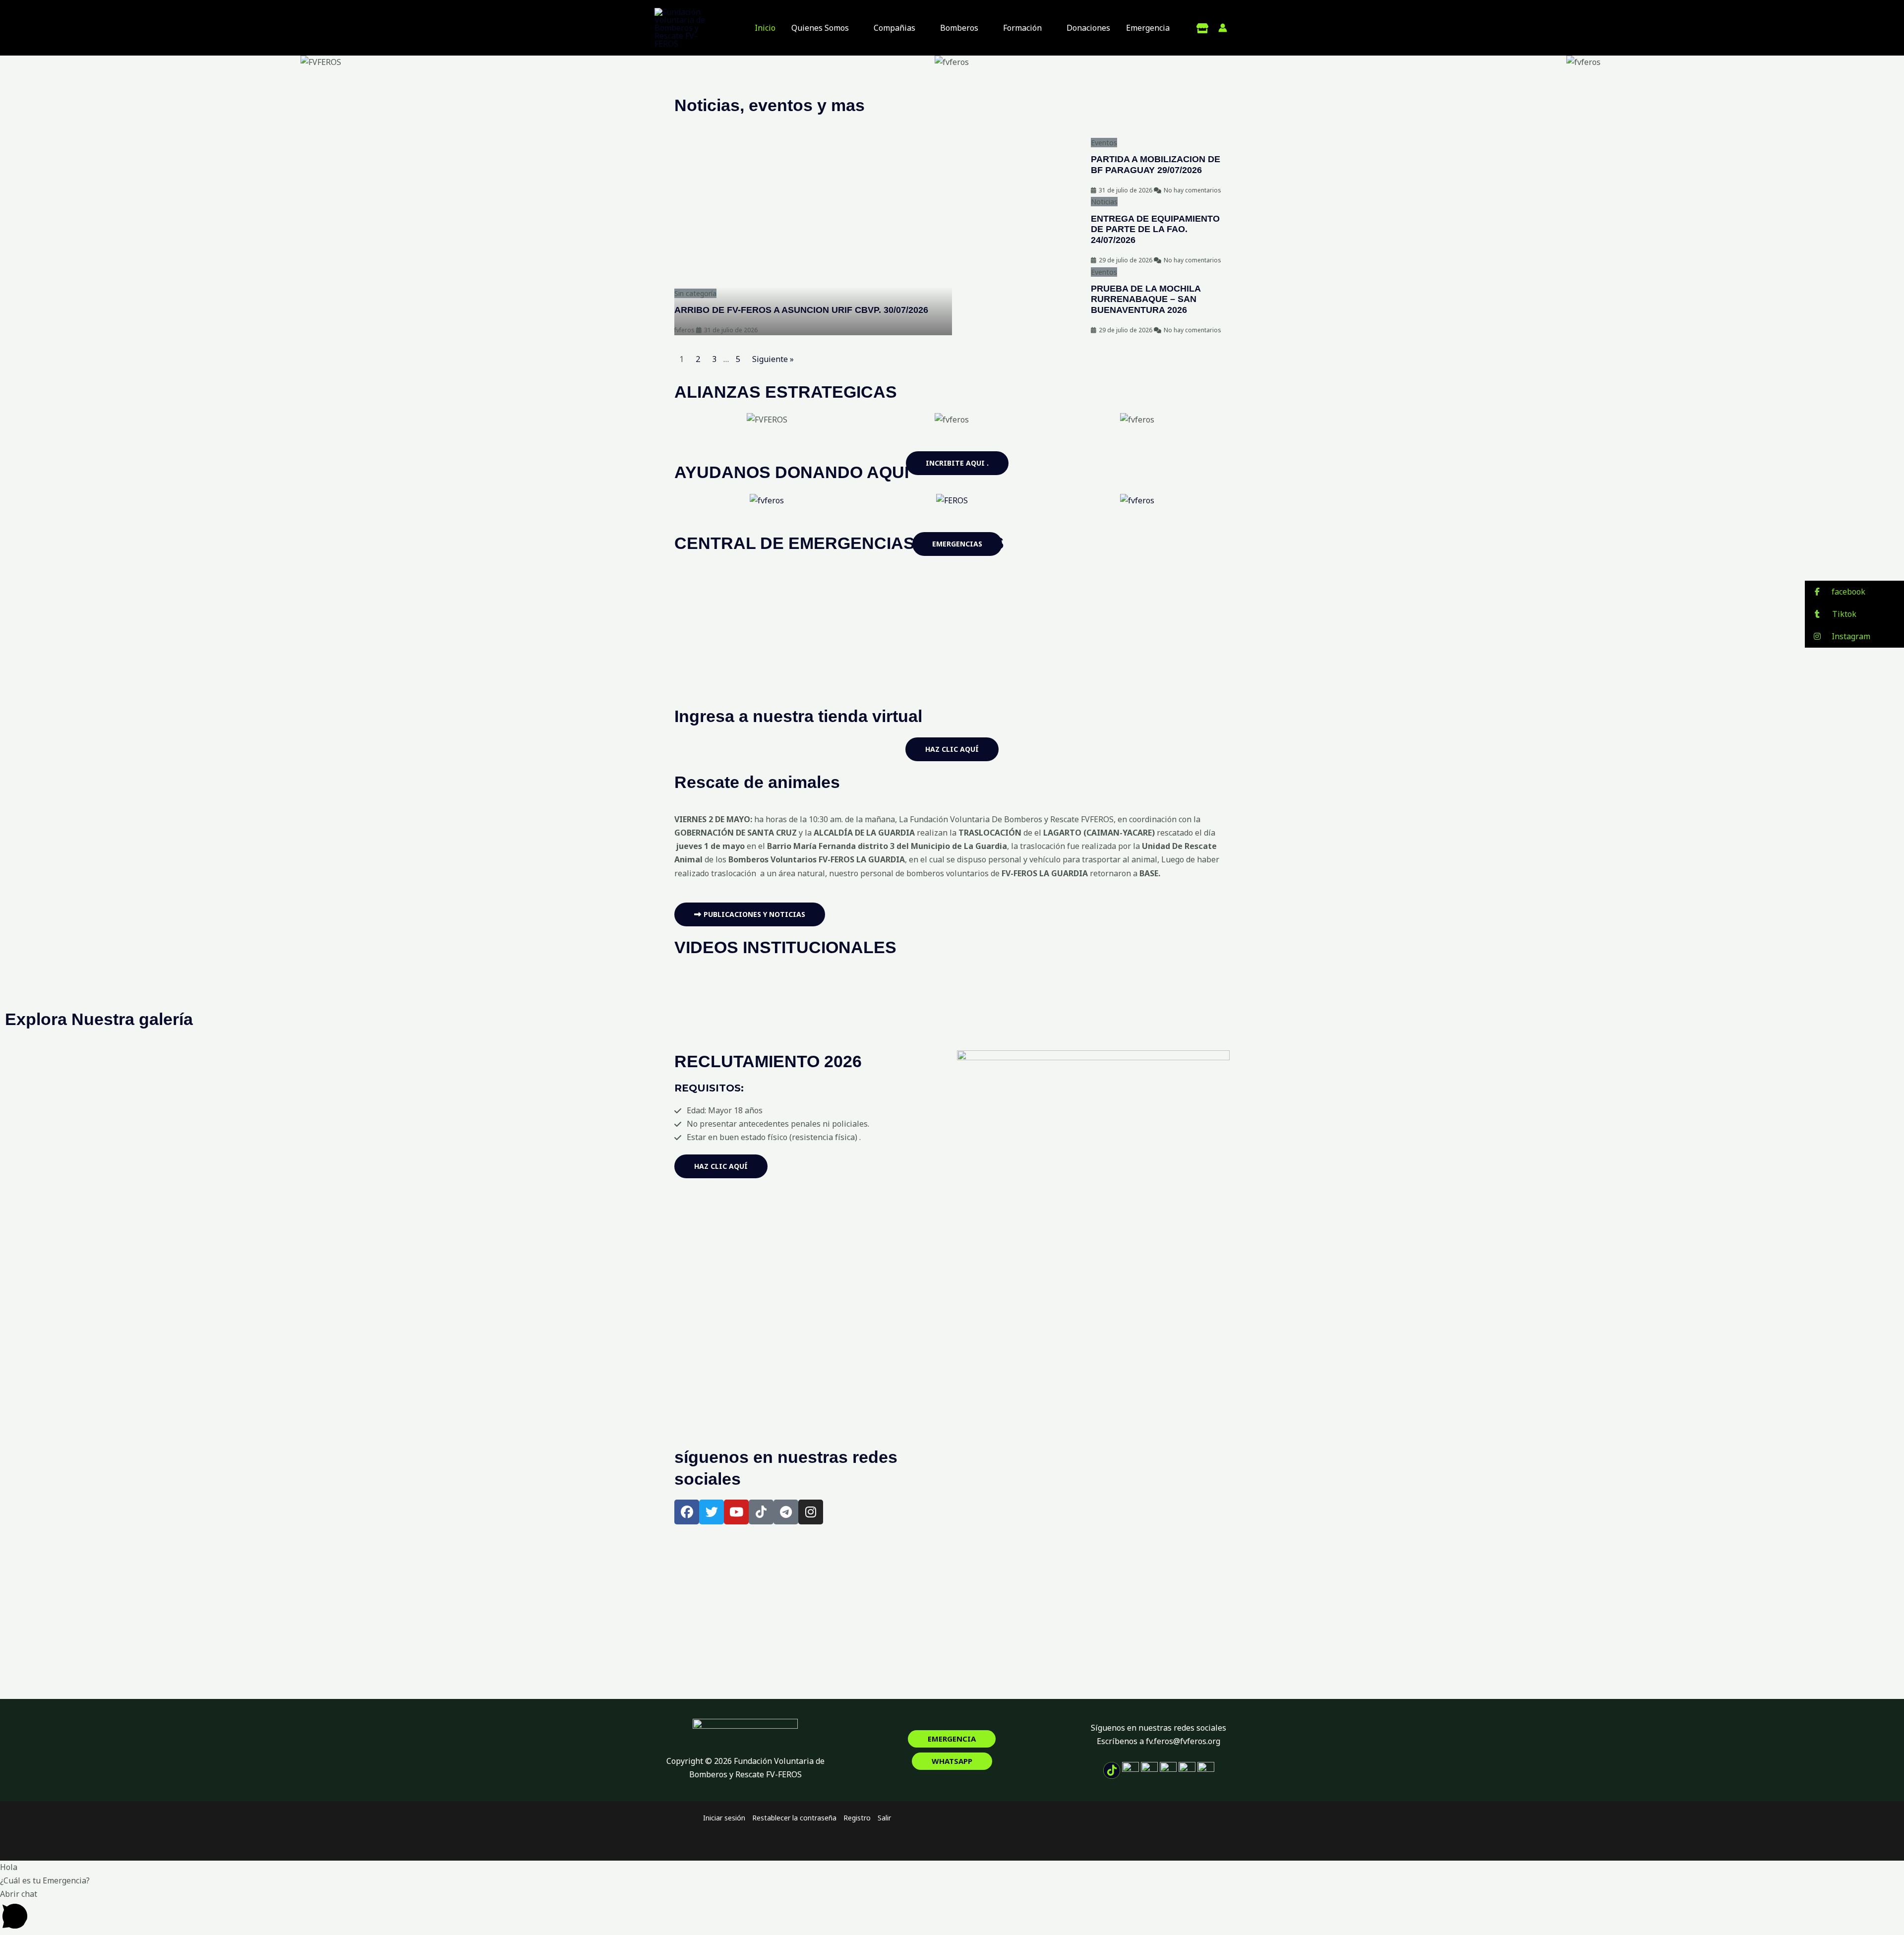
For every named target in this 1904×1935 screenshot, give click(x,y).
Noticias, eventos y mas (770, 105)
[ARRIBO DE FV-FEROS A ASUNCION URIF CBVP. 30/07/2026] (813, 236)
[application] (853, 28)
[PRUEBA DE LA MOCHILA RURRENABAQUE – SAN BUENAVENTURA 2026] (1021, 300)
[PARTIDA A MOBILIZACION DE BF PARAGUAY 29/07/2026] (1021, 166)
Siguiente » (773, 359)
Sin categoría (695, 293)
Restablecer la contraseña (794, 1818)
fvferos (684, 330)
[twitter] (1202, 28)
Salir (884, 1818)
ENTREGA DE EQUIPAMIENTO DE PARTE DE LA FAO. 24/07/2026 (1155, 229)
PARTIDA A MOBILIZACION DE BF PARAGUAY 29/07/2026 (1156, 165)
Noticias (1104, 202)
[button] (15, 62)
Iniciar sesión (724, 1818)
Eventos (1104, 143)
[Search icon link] (1243, 28)
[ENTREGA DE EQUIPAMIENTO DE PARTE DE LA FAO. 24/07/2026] (1021, 230)
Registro (857, 1818)
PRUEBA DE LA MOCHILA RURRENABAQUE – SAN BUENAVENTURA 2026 (1146, 299)
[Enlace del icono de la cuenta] (1223, 28)
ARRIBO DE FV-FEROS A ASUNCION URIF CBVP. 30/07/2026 (801, 310)
